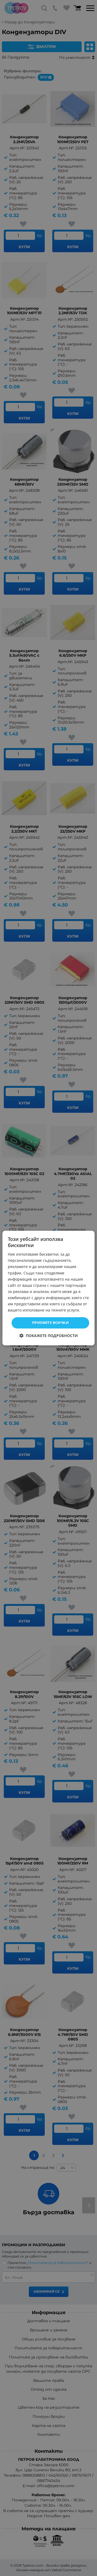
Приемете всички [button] (50, 1323)
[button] (49, 1336)
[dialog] (48, 1288)
